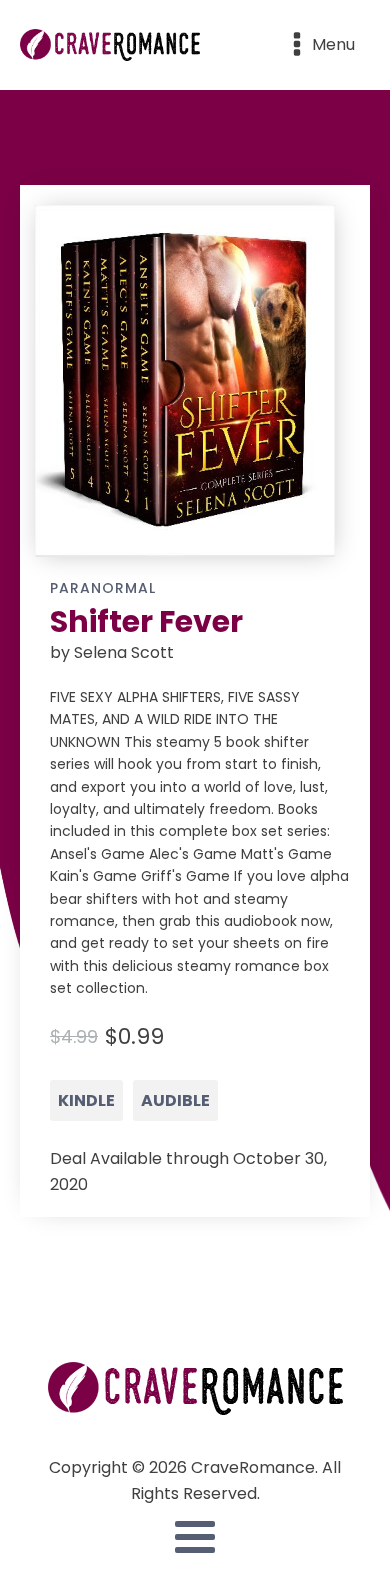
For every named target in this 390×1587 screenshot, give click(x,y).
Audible (175, 1100)
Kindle (86, 1100)
